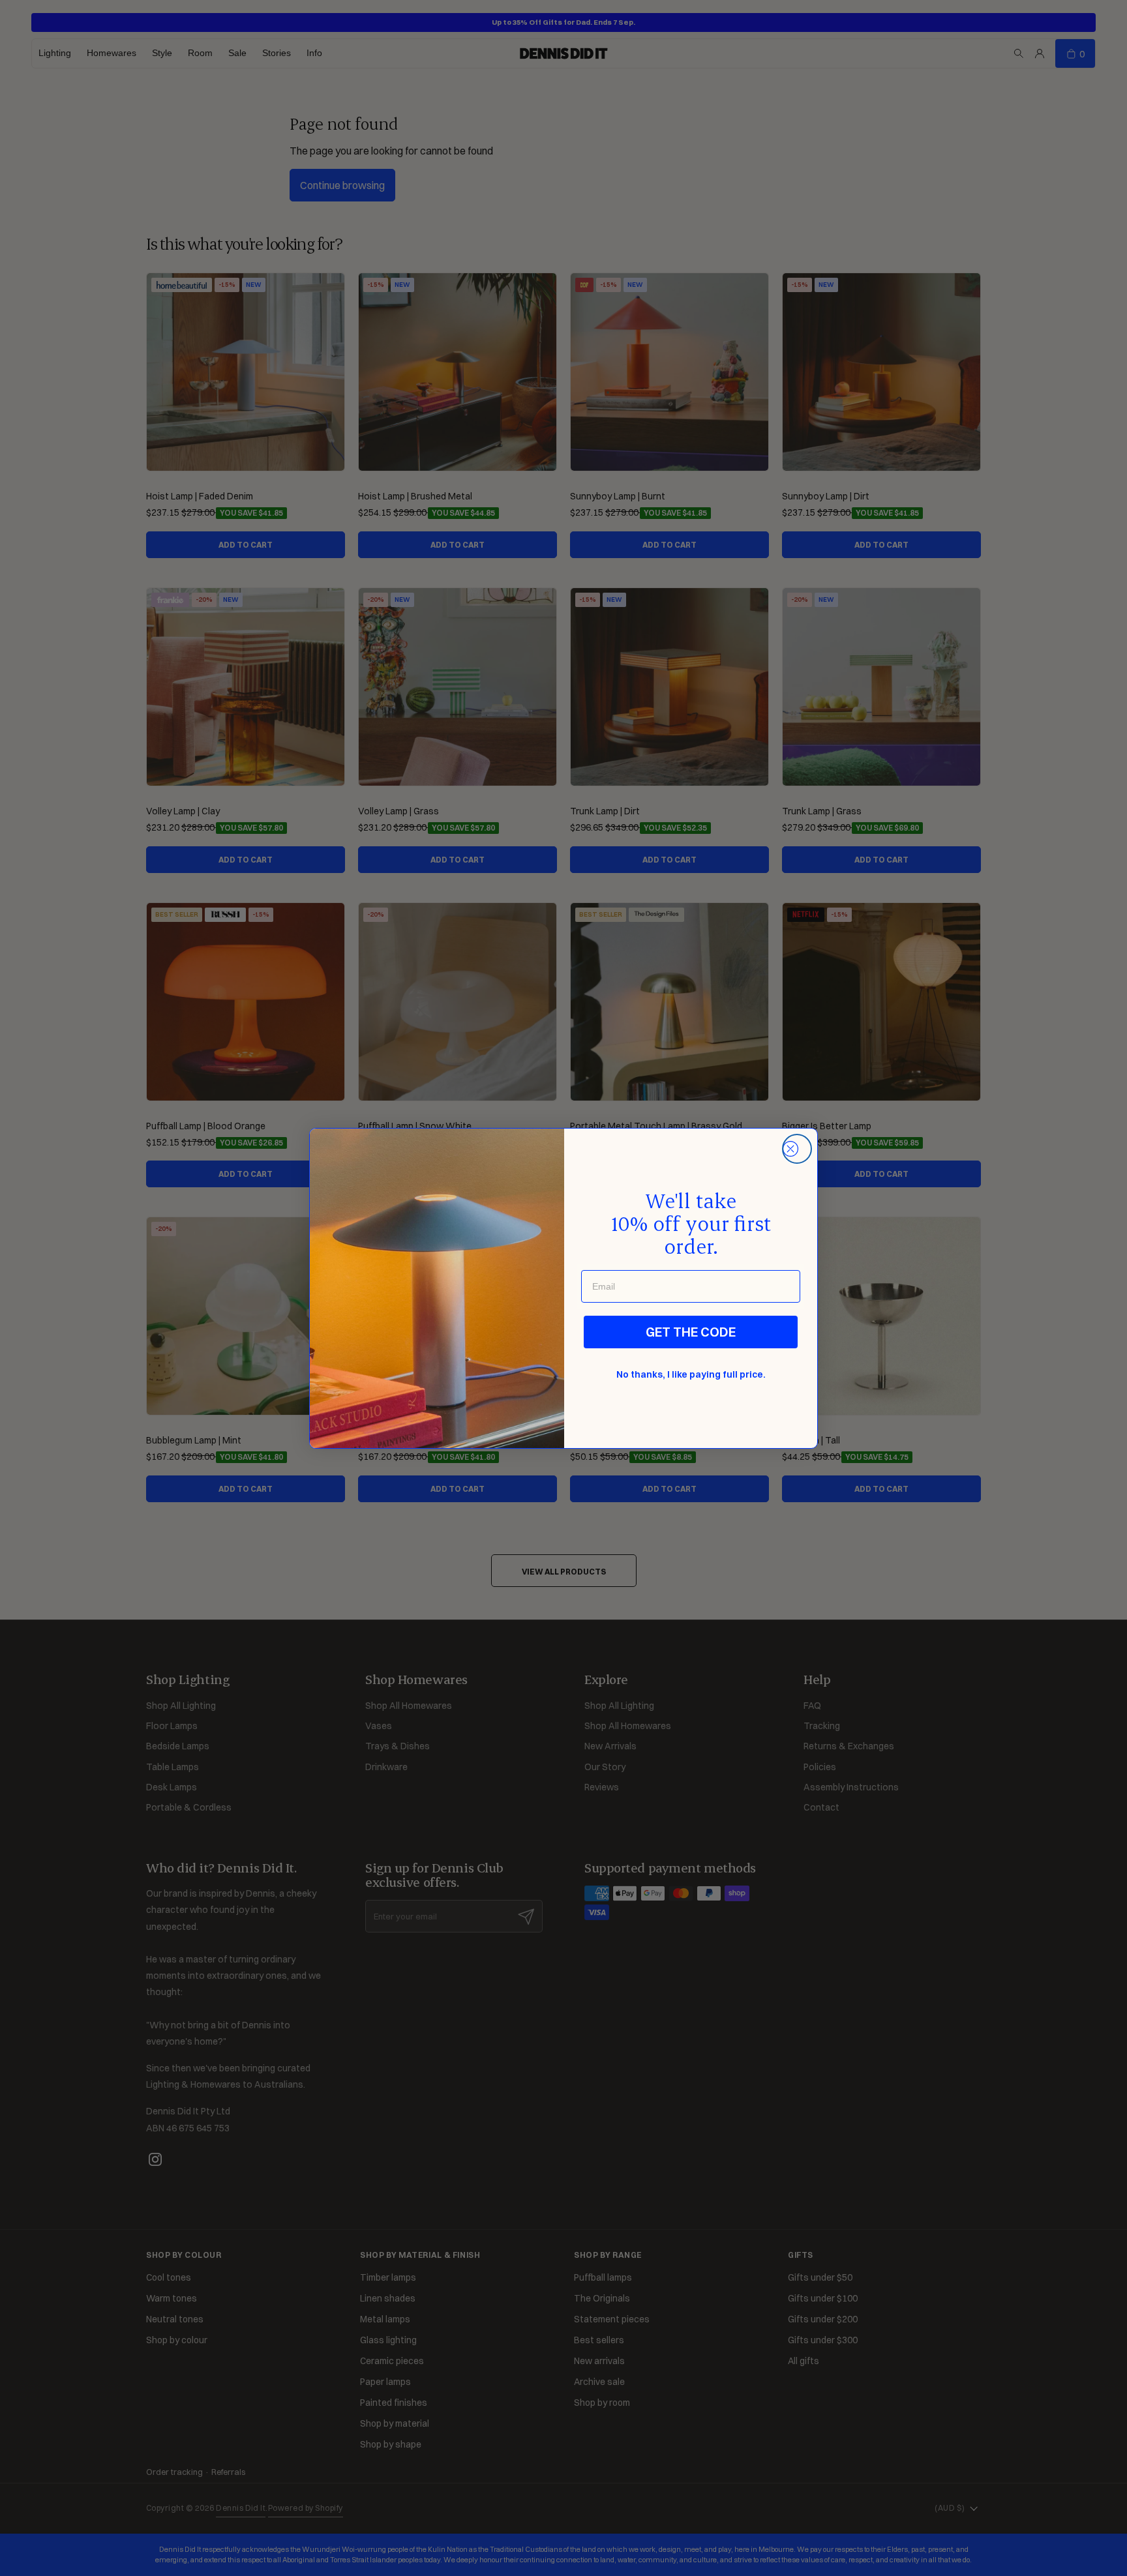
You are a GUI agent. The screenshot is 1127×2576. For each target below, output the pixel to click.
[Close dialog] (797, 1149)
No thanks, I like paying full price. (691, 1374)
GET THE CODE (691, 1332)
